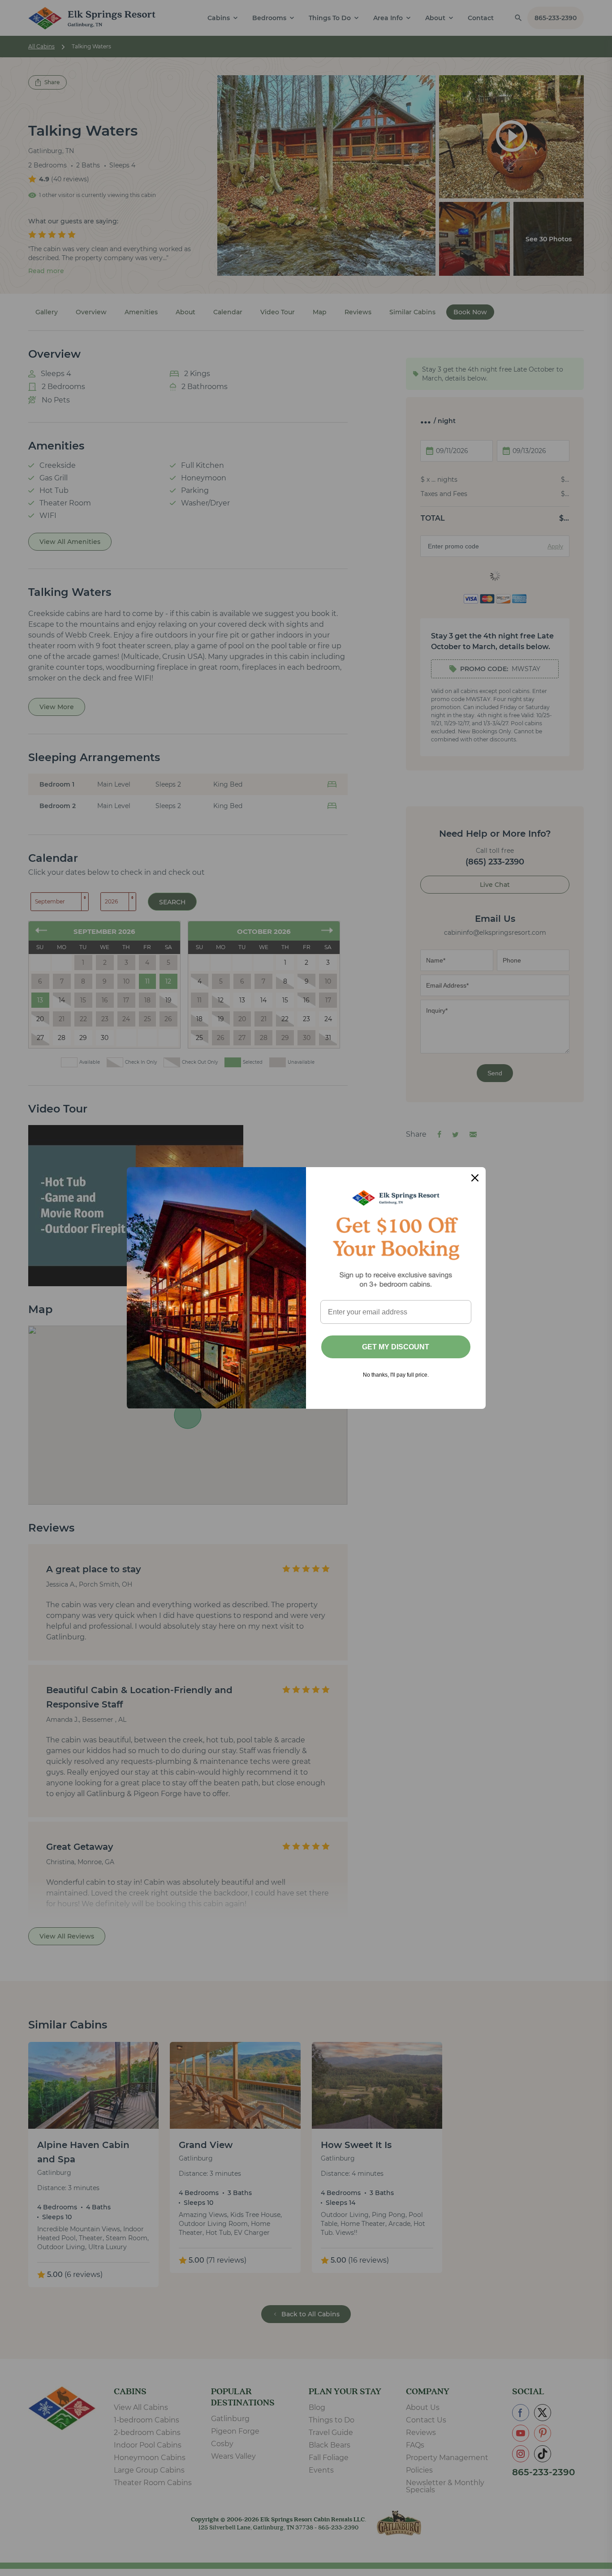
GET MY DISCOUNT (396, 1347)
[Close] (475, 1178)
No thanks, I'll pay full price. (396, 1375)
